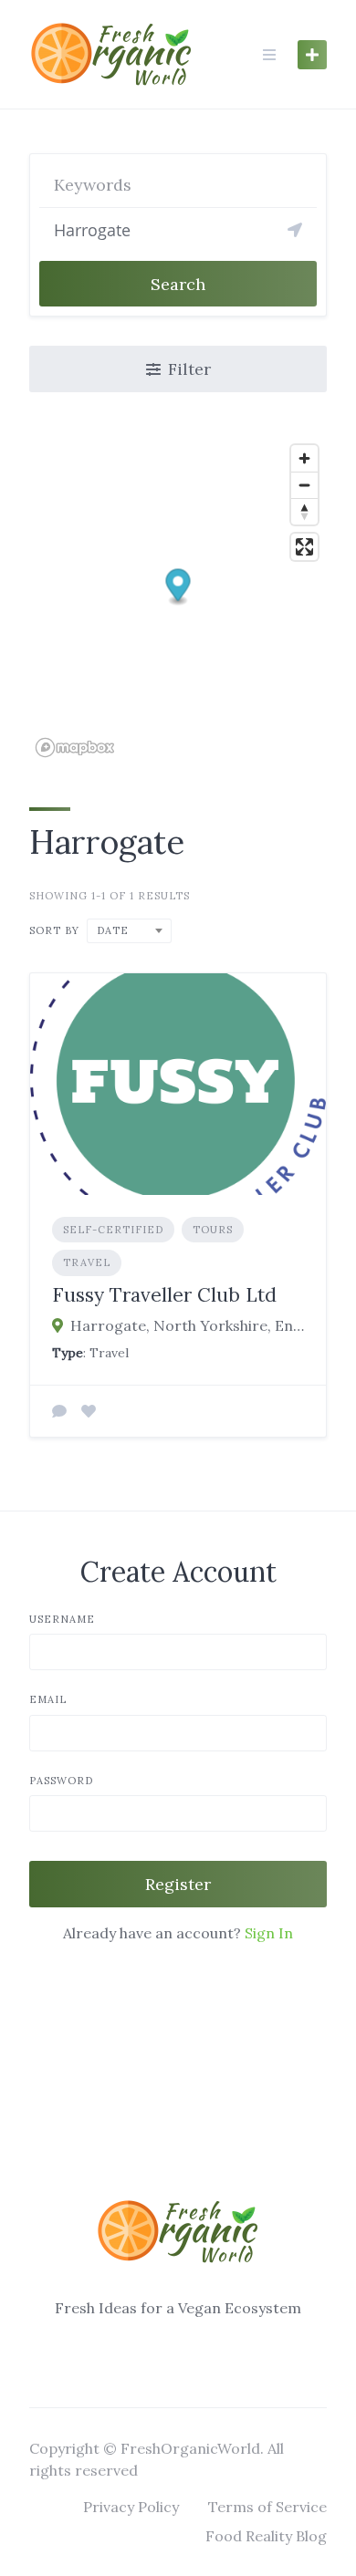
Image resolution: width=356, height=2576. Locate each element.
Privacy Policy (131, 2507)
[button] (178, 588)
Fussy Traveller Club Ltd (164, 1295)
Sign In (269, 1933)
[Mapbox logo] (75, 748)
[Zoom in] (304, 458)
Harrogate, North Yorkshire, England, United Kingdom (187, 1325)
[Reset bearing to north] (304, 511)
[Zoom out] (304, 485)
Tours (213, 1230)
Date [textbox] (113, 930)
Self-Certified (113, 1230)
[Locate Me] (295, 230)
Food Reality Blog (266, 2536)
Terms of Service (267, 2507)
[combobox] (129, 931)
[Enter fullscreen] (304, 547)
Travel (87, 1262)
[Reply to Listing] (59, 1411)
